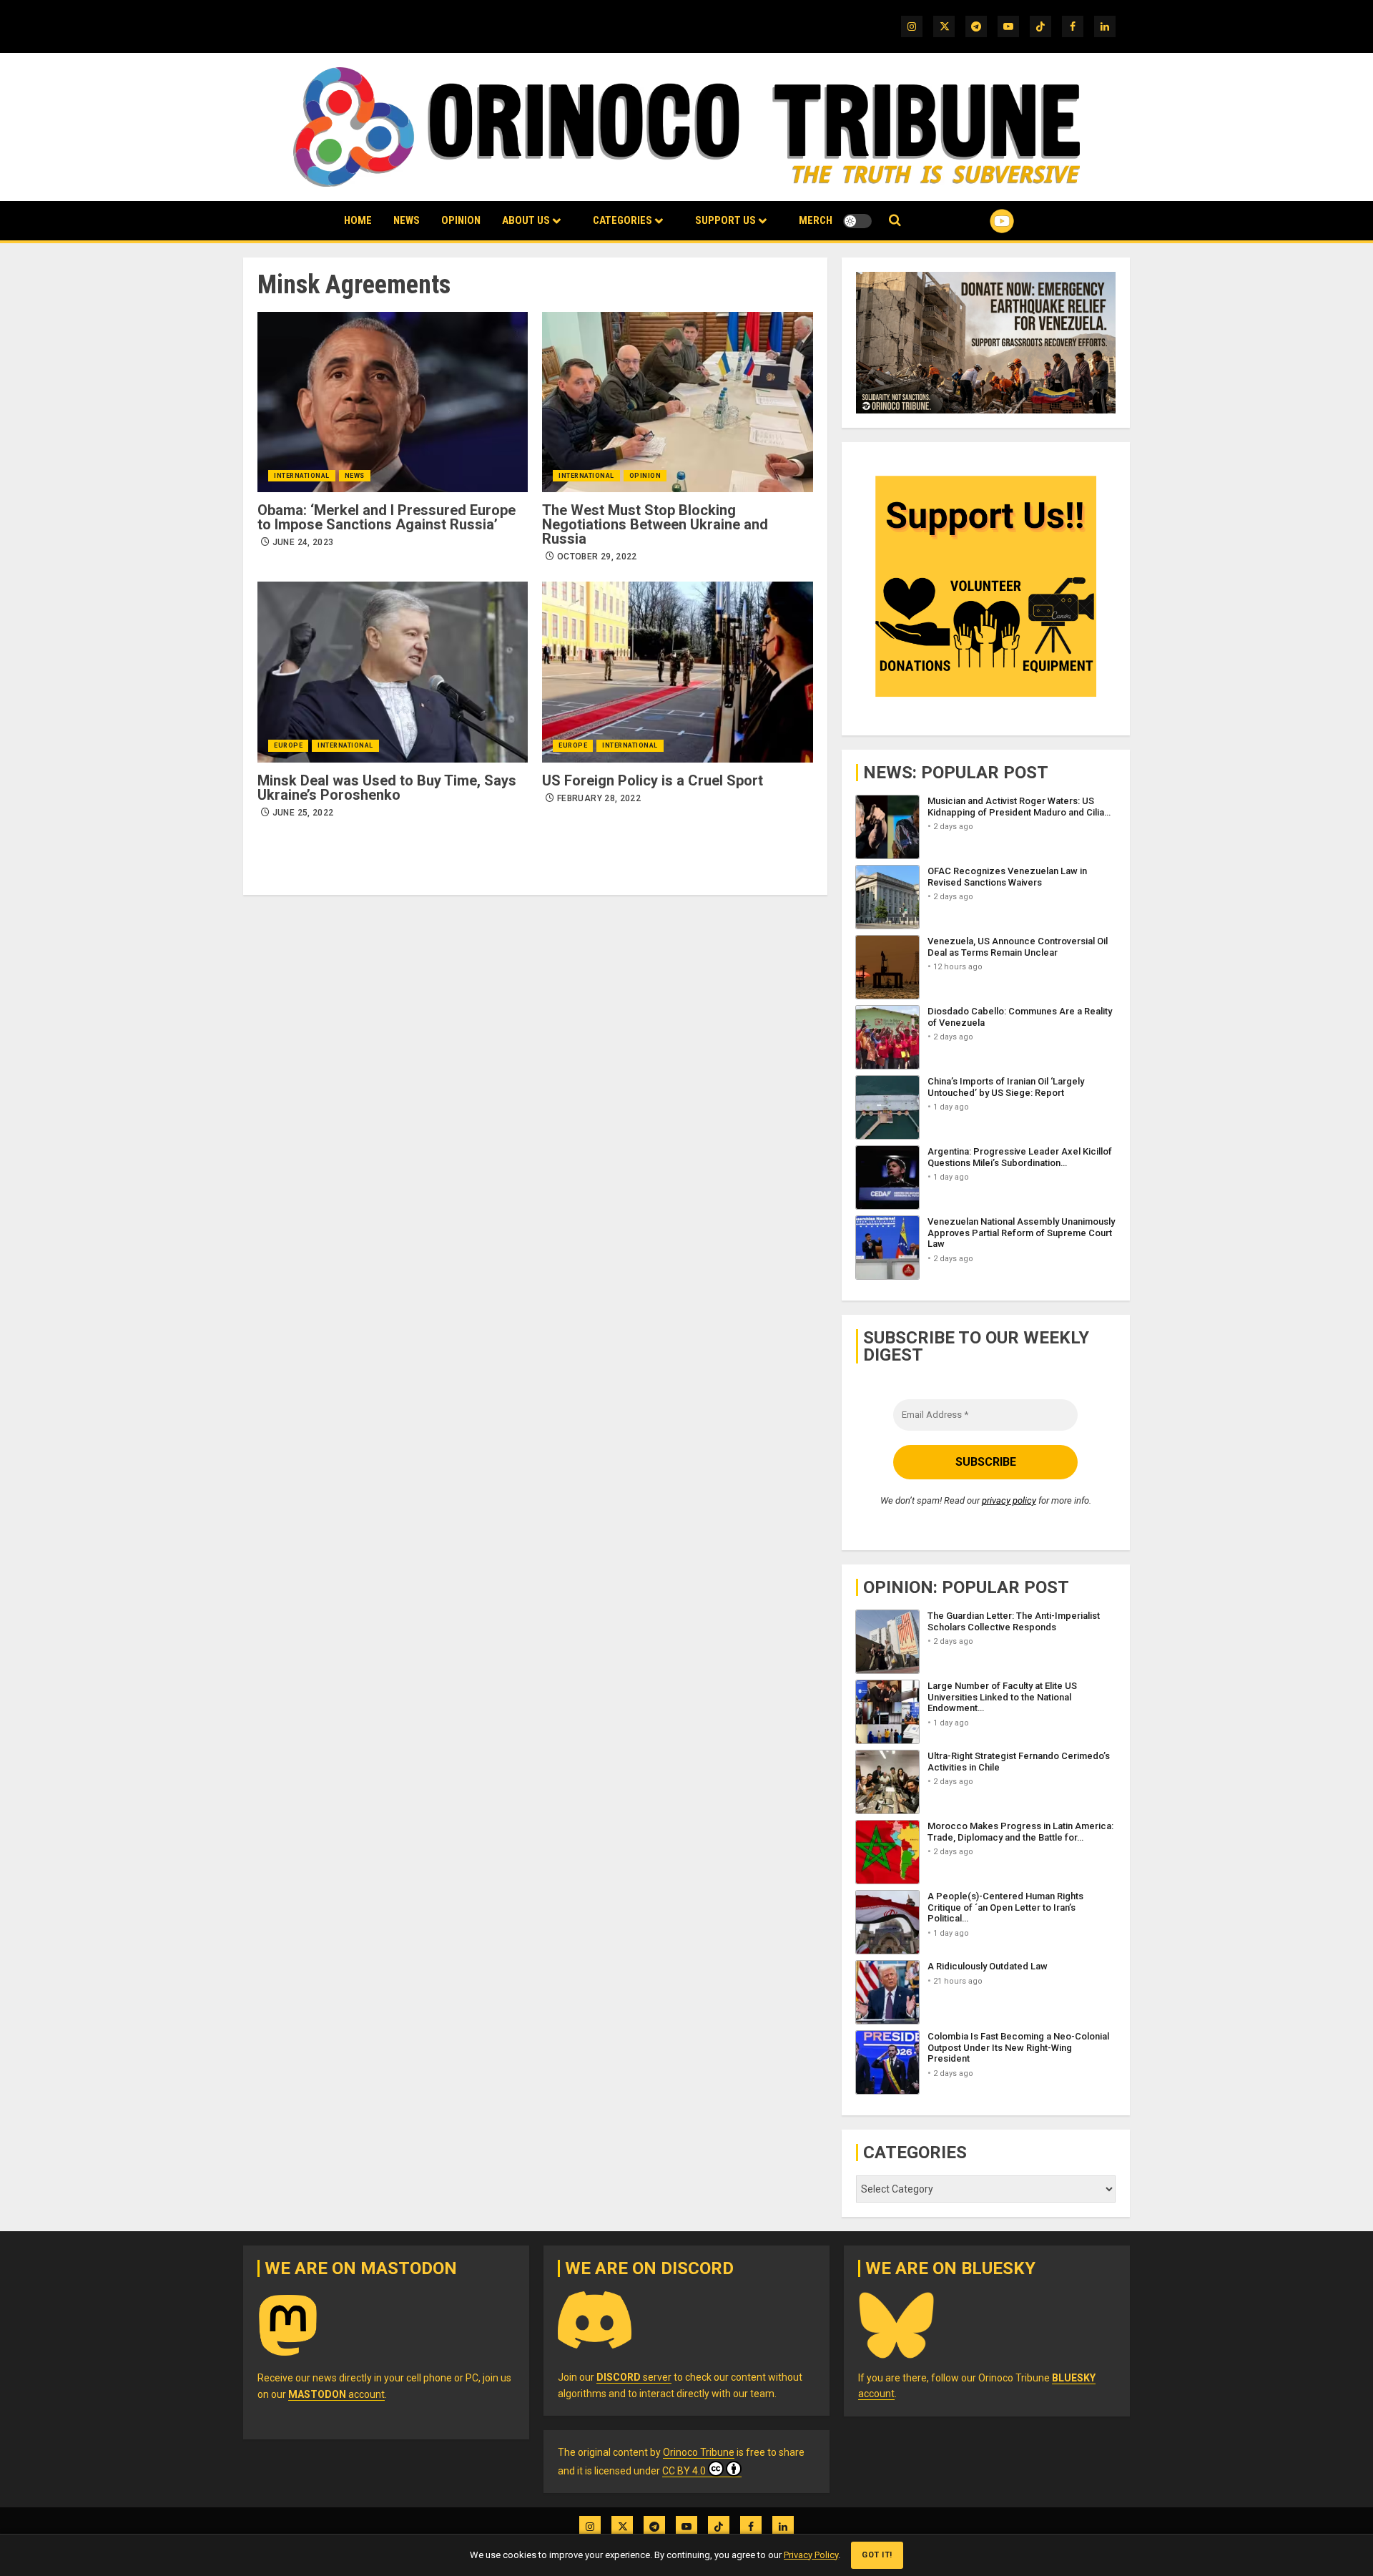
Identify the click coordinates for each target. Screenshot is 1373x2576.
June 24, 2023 (303, 542)
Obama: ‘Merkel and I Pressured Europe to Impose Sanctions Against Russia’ (387, 517)
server (634, 2377)
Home (358, 220)
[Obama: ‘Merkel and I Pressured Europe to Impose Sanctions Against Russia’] (393, 402)
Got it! (877, 2555)
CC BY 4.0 (684, 2471)
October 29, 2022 (597, 557)
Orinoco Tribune (699, 2452)
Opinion (461, 220)
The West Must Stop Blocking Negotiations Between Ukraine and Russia (655, 524)
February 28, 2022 (599, 798)
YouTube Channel (979, 221)
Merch (816, 220)
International (302, 476)
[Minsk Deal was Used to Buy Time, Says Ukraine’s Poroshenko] (393, 672)
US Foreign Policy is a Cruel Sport (653, 780)
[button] (895, 221)
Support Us (725, 220)
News (407, 220)
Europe (288, 745)
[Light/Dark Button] (857, 221)
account (336, 2394)
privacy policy (1009, 1500)
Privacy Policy (811, 2555)
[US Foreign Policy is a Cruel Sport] (677, 672)
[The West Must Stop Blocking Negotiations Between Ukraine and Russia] (677, 402)
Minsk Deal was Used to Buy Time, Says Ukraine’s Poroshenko (387, 788)
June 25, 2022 (303, 813)
